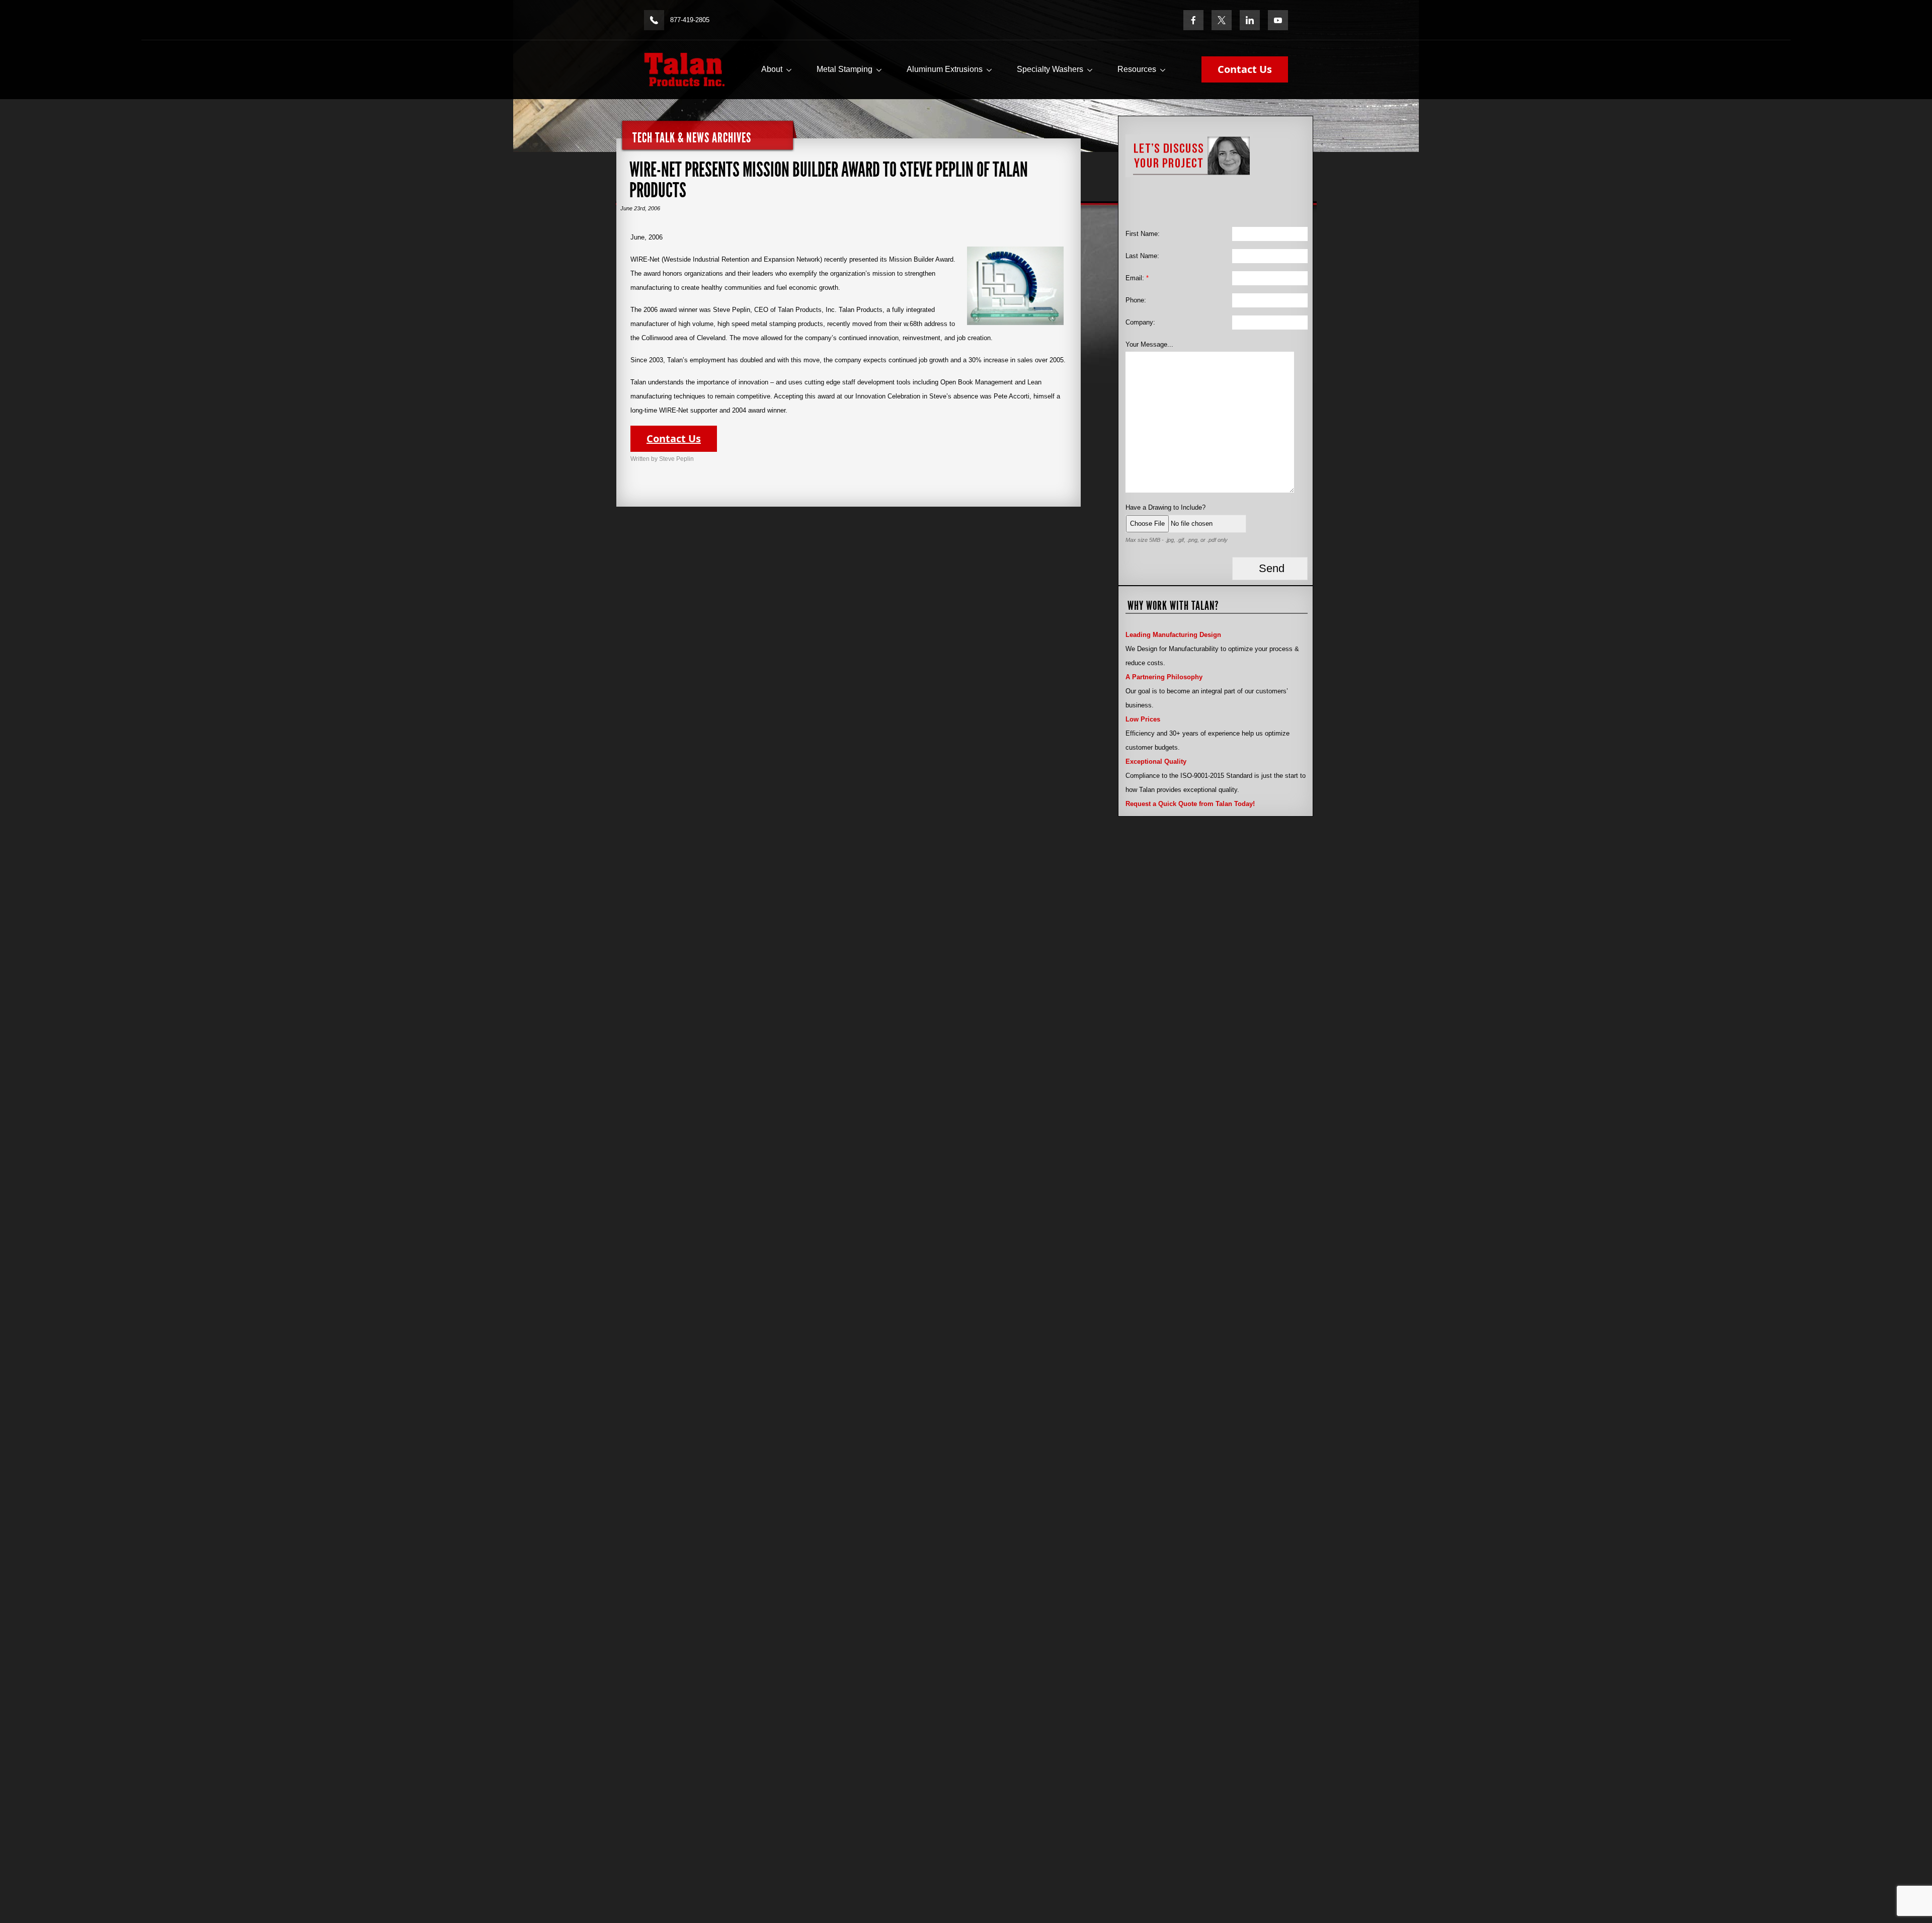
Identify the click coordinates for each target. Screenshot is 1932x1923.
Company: (1140, 322)
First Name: (1143, 234)
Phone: (1136, 300)
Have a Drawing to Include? (1165, 507)
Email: (1137, 278)
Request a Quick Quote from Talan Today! (1190, 804)
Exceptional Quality (1156, 762)
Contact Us (1245, 69)
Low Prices (1143, 719)
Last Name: (1142, 256)
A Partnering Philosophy (1164, 677)
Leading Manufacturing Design (1173, 635)
